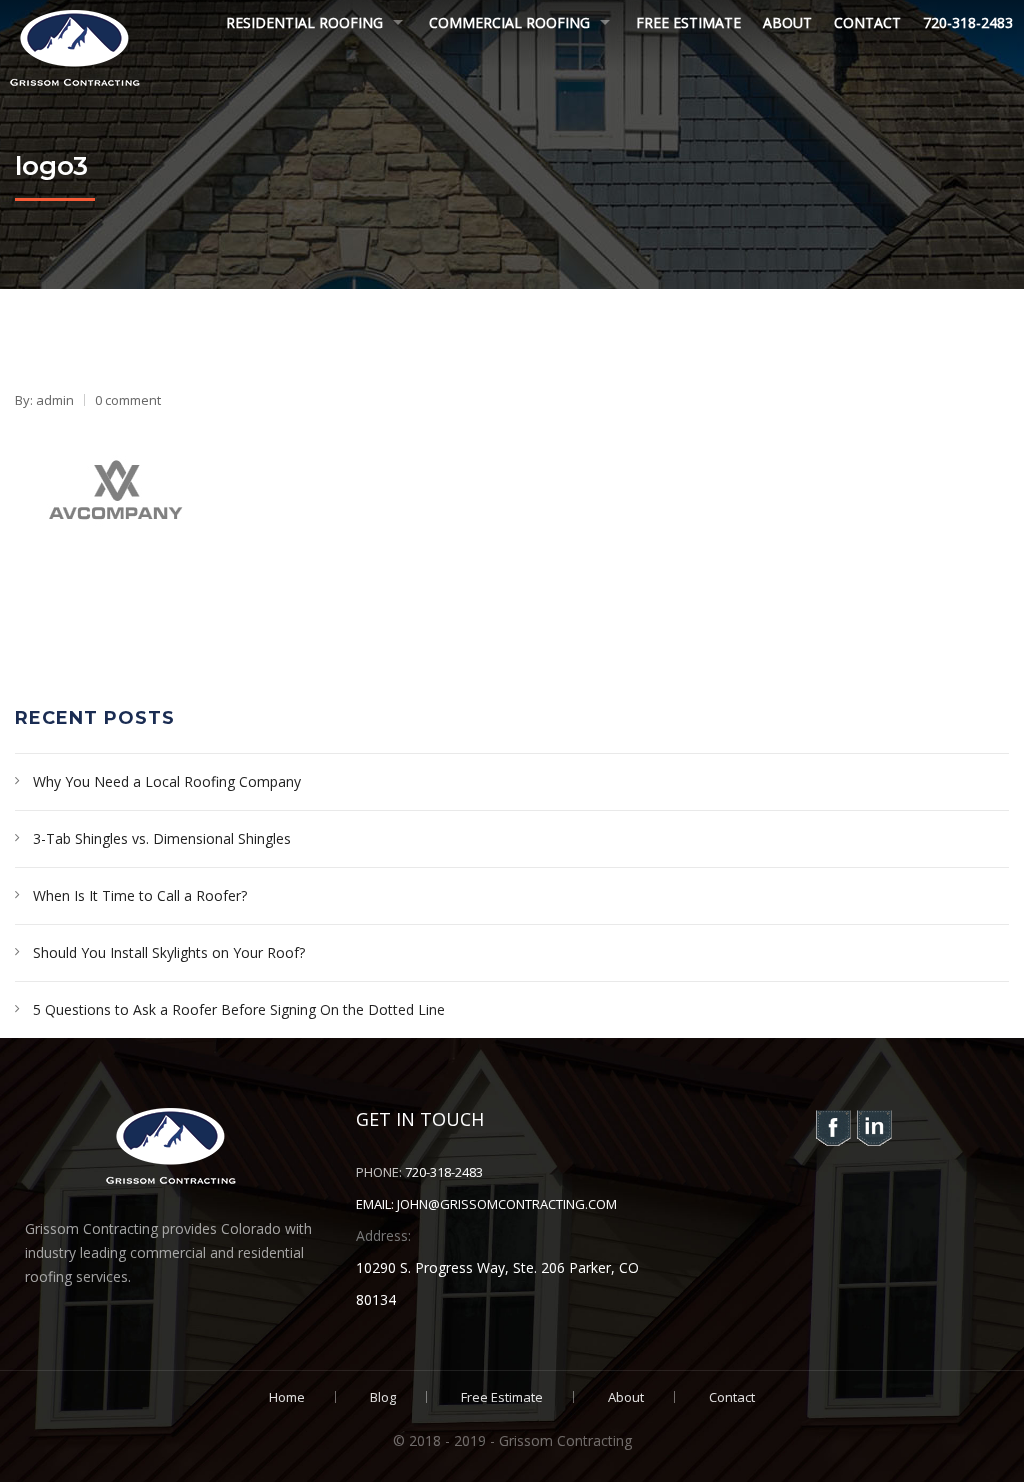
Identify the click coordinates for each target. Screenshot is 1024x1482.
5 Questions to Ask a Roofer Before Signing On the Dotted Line (239, 1009)
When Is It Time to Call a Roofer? (140, 895)
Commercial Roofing (509, 22)
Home (287, 1397)
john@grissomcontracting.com (507, 1204)
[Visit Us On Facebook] (832, 1126)
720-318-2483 (968, 22)
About (787, 22)
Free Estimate (688, 22)
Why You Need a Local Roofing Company (167, 781)
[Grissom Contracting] (75, 47)
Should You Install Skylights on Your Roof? (169, 952)
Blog (383, 1397)
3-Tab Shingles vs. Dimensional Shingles (162, 838)
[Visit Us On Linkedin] (873, 1126)
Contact (867, 22)
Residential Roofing (304, 22)
